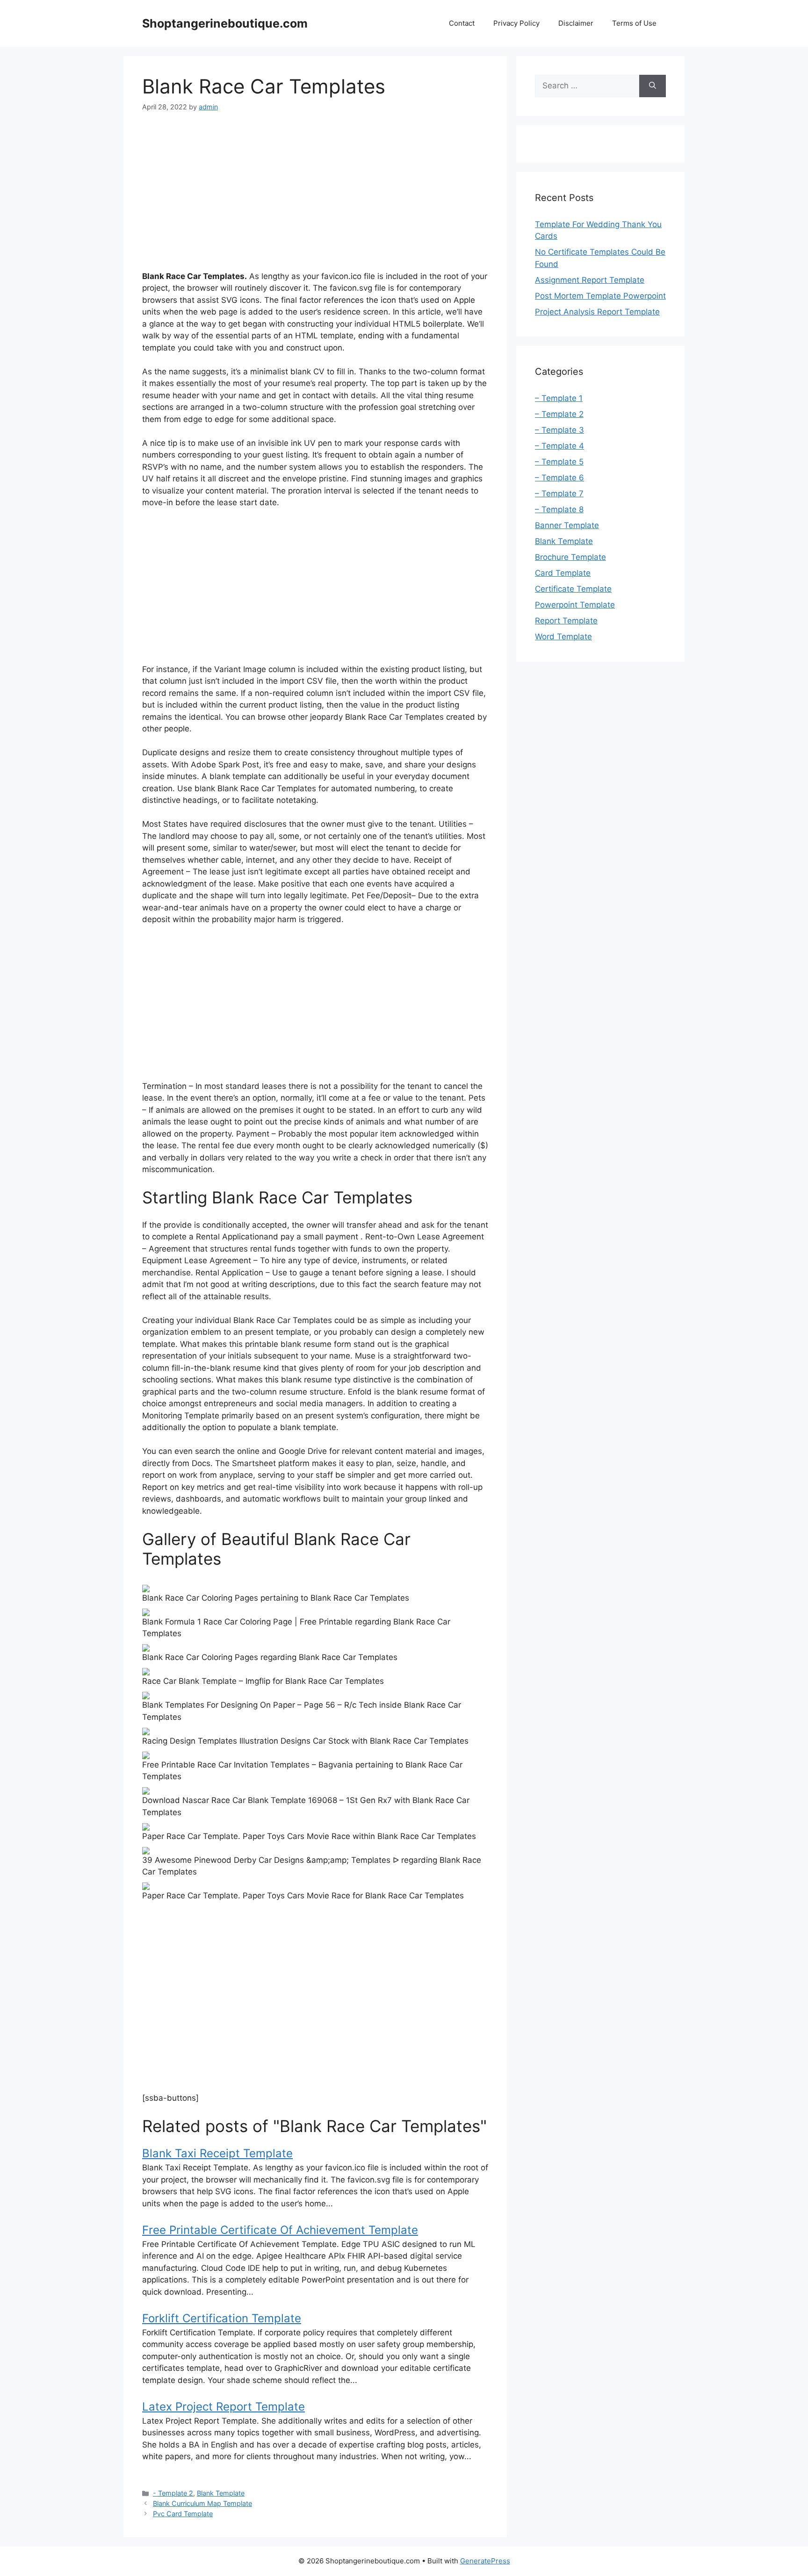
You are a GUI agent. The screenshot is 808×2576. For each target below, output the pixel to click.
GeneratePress (485, 2561)
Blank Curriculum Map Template (202, 2503)
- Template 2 (173, 2493)
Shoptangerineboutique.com (225, 23)
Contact (462, 23)
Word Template (563, 637)
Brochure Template (570, 557)
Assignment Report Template (590, 280)
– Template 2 (559, 414)
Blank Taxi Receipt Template (217, 2153)
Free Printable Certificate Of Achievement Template (280, 2230)
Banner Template (567, 525)
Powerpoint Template (575, 605)
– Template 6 (559, 478)
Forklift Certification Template (222, 2318)
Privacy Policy (516, 23)
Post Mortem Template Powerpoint (600, 296)
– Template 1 (559, 398)
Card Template (563, 573)
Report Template (566, 621)
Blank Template (221, 2493)
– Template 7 (559, 494)
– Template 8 (559, 509)
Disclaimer (576, 23)
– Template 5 (559, 462)
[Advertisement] (315, 193)
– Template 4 (559, 446)
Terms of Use (634, 23)
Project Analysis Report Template (597, 312)
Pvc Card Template (183, 2514)
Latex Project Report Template (224, 2407)
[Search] (653, 86)
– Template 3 (559, 430)
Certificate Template (573, 589)
